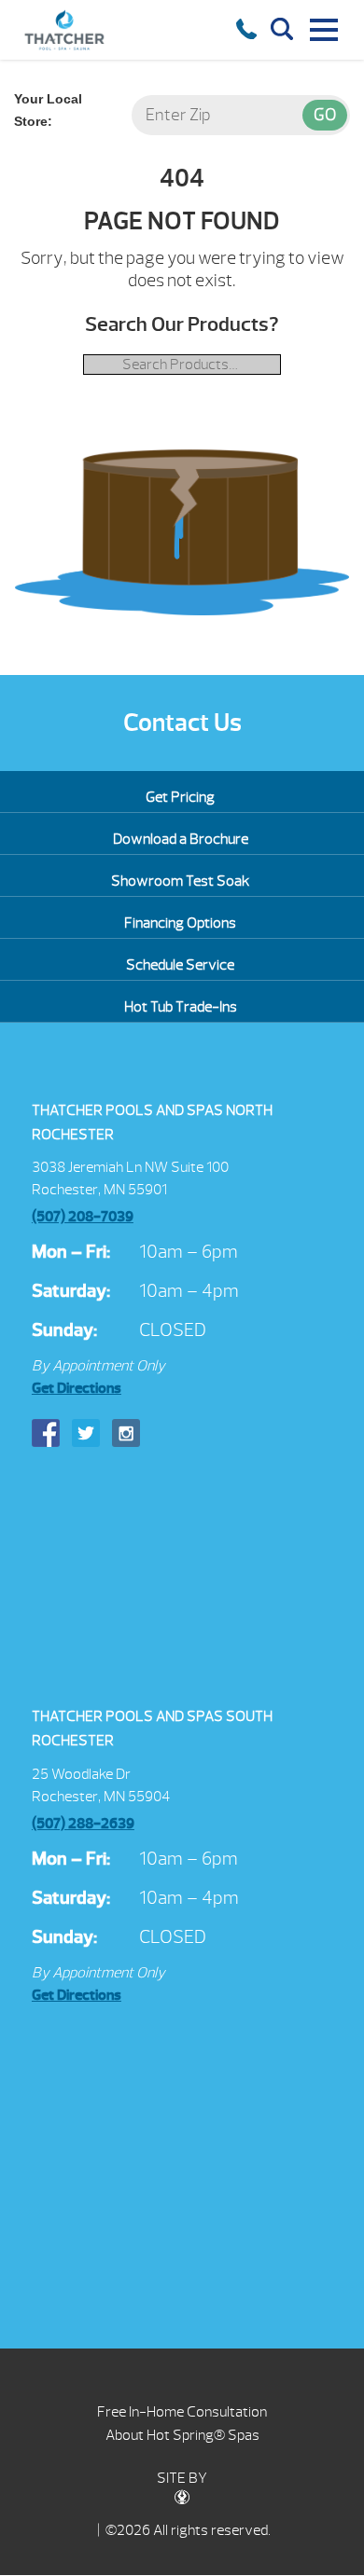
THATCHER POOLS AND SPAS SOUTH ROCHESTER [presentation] (152, 1729)
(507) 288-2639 (83, 1824)
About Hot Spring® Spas (182, 2435)
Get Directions (77, 1388)
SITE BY (182, 2478)
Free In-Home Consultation (182, 2412)
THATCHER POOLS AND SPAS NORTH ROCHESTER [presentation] (152, 1123)
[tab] (182, 1123)
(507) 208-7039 (83, 1217)
